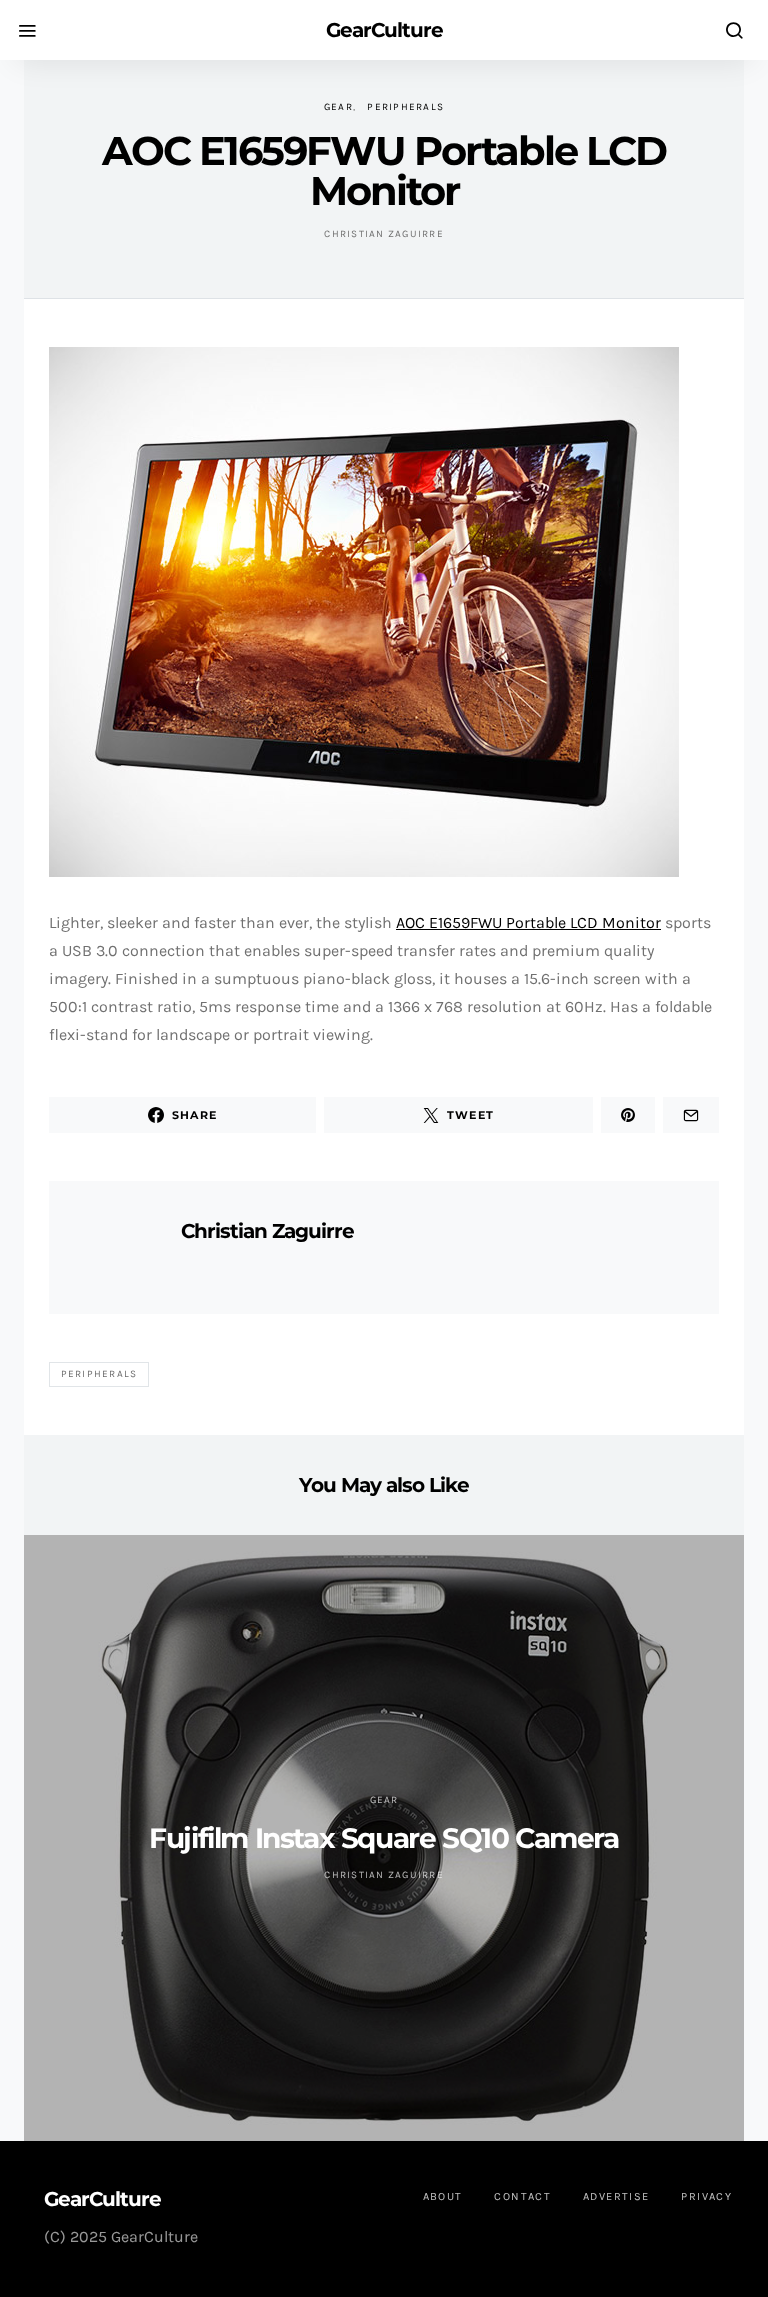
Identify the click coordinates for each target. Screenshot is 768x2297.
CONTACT (522, 2196)
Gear (338, 107)
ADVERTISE (616, 2196)
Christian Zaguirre (384, 234)
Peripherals (405, 107)
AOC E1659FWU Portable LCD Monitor (528, 922)
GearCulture (384, 30)
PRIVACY (706, 2196)
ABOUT (443, 2196)
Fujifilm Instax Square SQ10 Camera (383, 1838)
